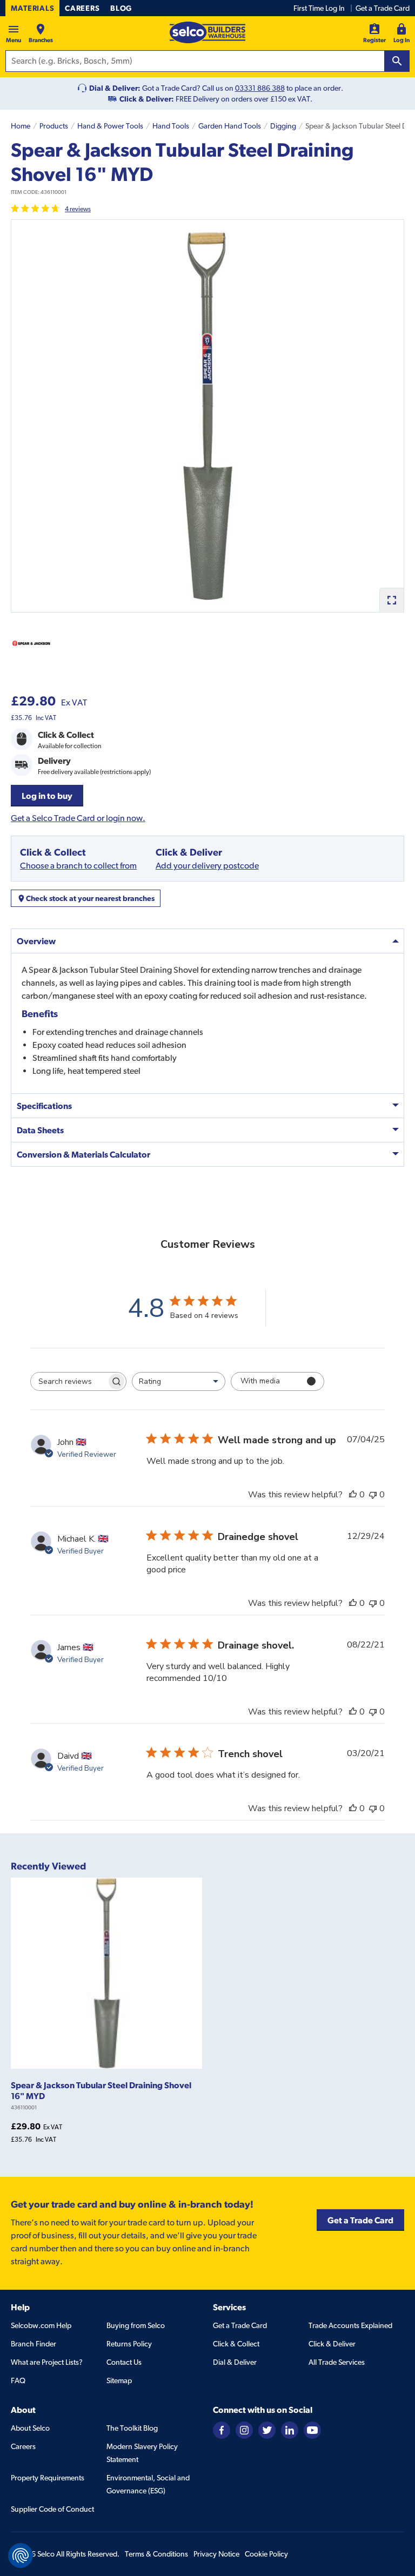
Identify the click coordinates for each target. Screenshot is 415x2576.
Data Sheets (40, 1130)
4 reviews (78, 209)
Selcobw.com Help (41, 2325)
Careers (82, 8)
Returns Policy (129, 2344)
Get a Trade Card (383, 8)
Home (21, 126)
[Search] (397, 61)
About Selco (30, 2428)
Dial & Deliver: (115, 88)
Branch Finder (34, 2344)
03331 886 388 (260, 88)
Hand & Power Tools (110, 126)
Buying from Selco (136, 2325)
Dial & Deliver (235, 2362)
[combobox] (179, 1381)
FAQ (18, 2380)
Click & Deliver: (147, 99)
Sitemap (119, 2380)
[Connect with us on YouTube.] (312, 2429)
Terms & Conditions (156, 2554)
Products (54, 126)
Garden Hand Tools (230, 126)
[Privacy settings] (21, 2555)
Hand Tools (171, 126)
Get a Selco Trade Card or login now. (78, 818)
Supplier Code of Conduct (52, 2509)
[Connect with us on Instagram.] (244, 2429)
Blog (121, 8)
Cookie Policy (266, 2554)
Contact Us (124, 2362)
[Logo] (207, 32)
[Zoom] (391, 600)
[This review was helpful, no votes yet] (353, 1495)
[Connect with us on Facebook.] (222, 2429)
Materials (32, 8)
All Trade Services (337, 2362)
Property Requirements (48, 2478)
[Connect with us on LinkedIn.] (290, 2429)
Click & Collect (236, 2344)
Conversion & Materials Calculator (83, 1154)
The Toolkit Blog (132, 2428)
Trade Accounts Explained (350, 2325)
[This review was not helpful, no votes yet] (373, 1495)
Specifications (44, 1106)
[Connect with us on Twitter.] (267, 2429)
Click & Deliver (332, 2344)
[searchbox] (69, 1381)
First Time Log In (319, 8)
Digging (283, 126)
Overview (36, 941)
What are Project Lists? (47, 2362)
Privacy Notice (216, 2554)
